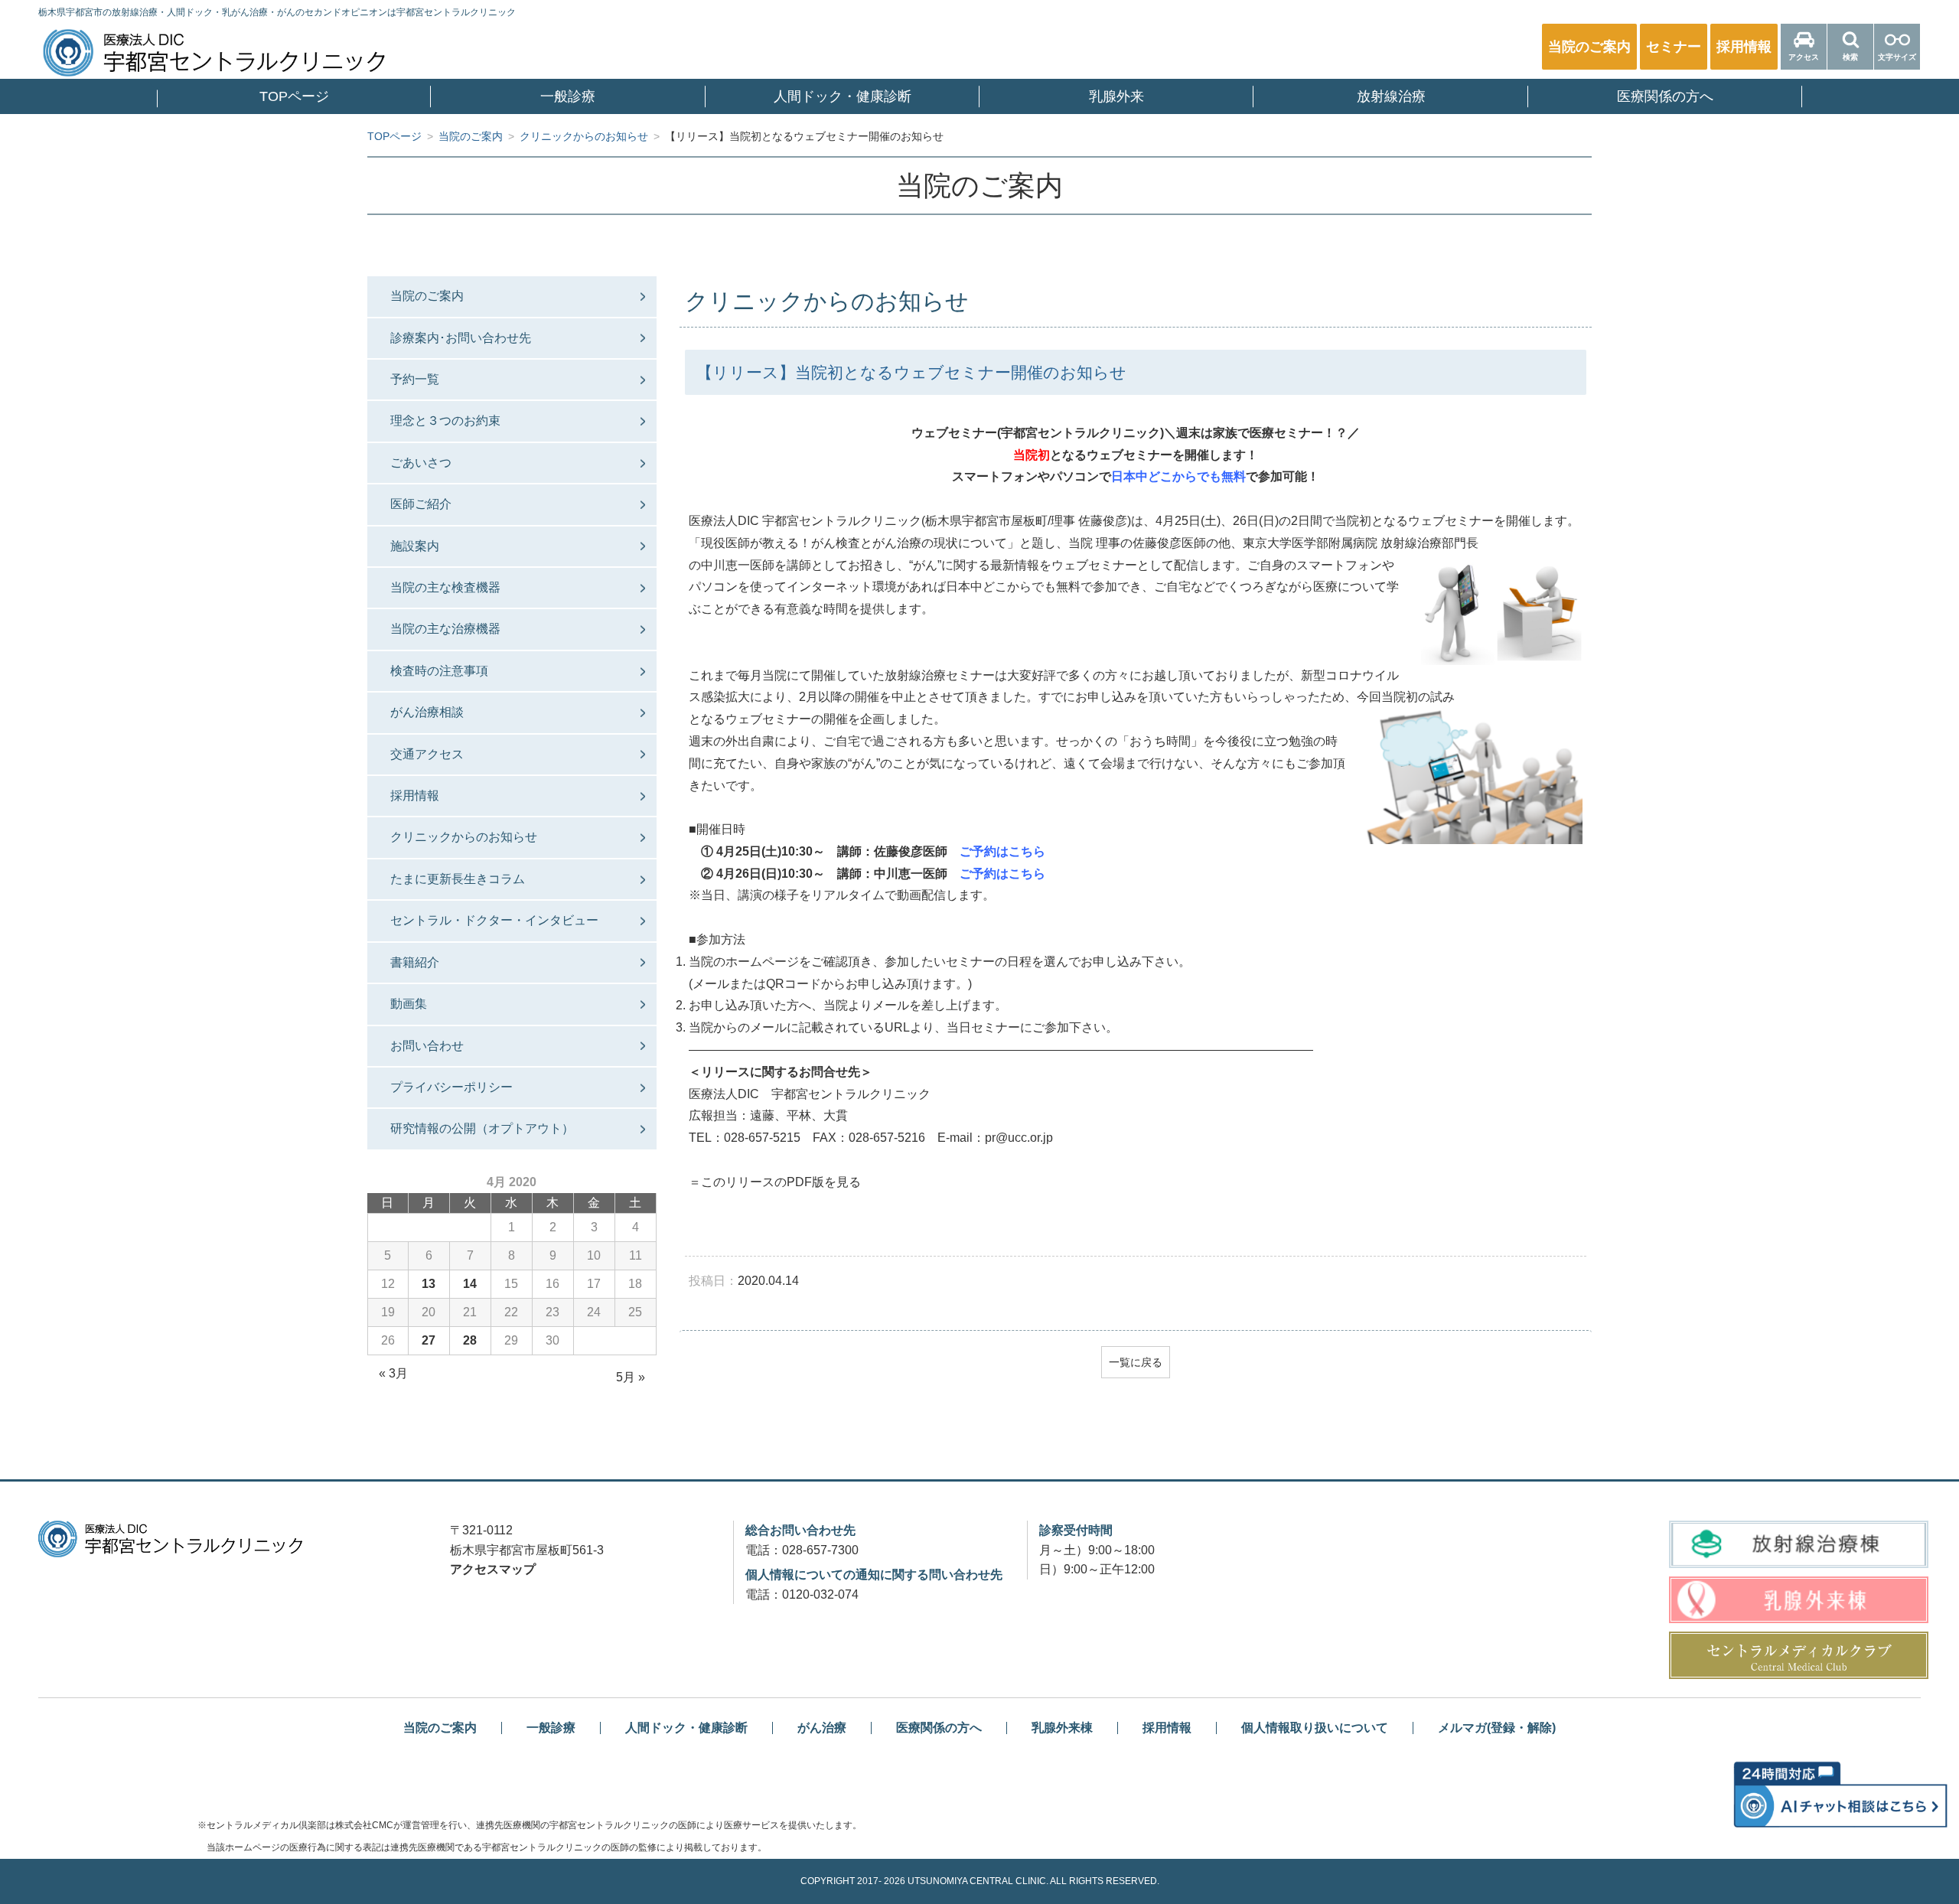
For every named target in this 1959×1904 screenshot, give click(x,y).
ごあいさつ (421, 463)
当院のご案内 (427, 296)
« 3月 (393, 1373)
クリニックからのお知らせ (464, 837)
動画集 (409, 1004)
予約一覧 (415, 379)
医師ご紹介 (421, 504)
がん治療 (822, 1728)
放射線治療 (1391, 96)
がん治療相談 (427, 712)
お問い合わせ (427, 1046)
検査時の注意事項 (439, 671)
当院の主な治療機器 (445, 629)
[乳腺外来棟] (1798, 1600)
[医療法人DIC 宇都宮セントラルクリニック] (170, 1539)
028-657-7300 (820, 1550)
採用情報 (415, 796)
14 (470, 1284)
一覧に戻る (1136, 1362)
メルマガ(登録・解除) (1497, 1728)
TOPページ (294, 96)
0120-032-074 (820, 1594)
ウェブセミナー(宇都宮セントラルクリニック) (1038, 433)
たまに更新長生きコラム (458, 879)
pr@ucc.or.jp (1019, 1138)
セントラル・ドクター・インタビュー (494, 920)
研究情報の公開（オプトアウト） (482, 1128)
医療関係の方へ (1665, 96)
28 (470, 1340)
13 (429, 1284)
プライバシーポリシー (451, 1087)
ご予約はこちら (1002, 851)
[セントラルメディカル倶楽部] (1798, 1655)
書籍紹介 (415, 962)
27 (429, 1340)
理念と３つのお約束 (445, 421)
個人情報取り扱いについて (1315, 1728)
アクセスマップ (493, 1569)
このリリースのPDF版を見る (781, 1182)
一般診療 (568, 96)
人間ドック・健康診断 (843, 96)
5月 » (631, 1377)
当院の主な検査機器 (445, 587)
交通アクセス (427, 754)
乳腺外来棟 (1062, 1728)
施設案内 (415, 546)
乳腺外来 (1116, 96)
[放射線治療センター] (1798, 1544)
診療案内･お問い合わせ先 (461, 338)
